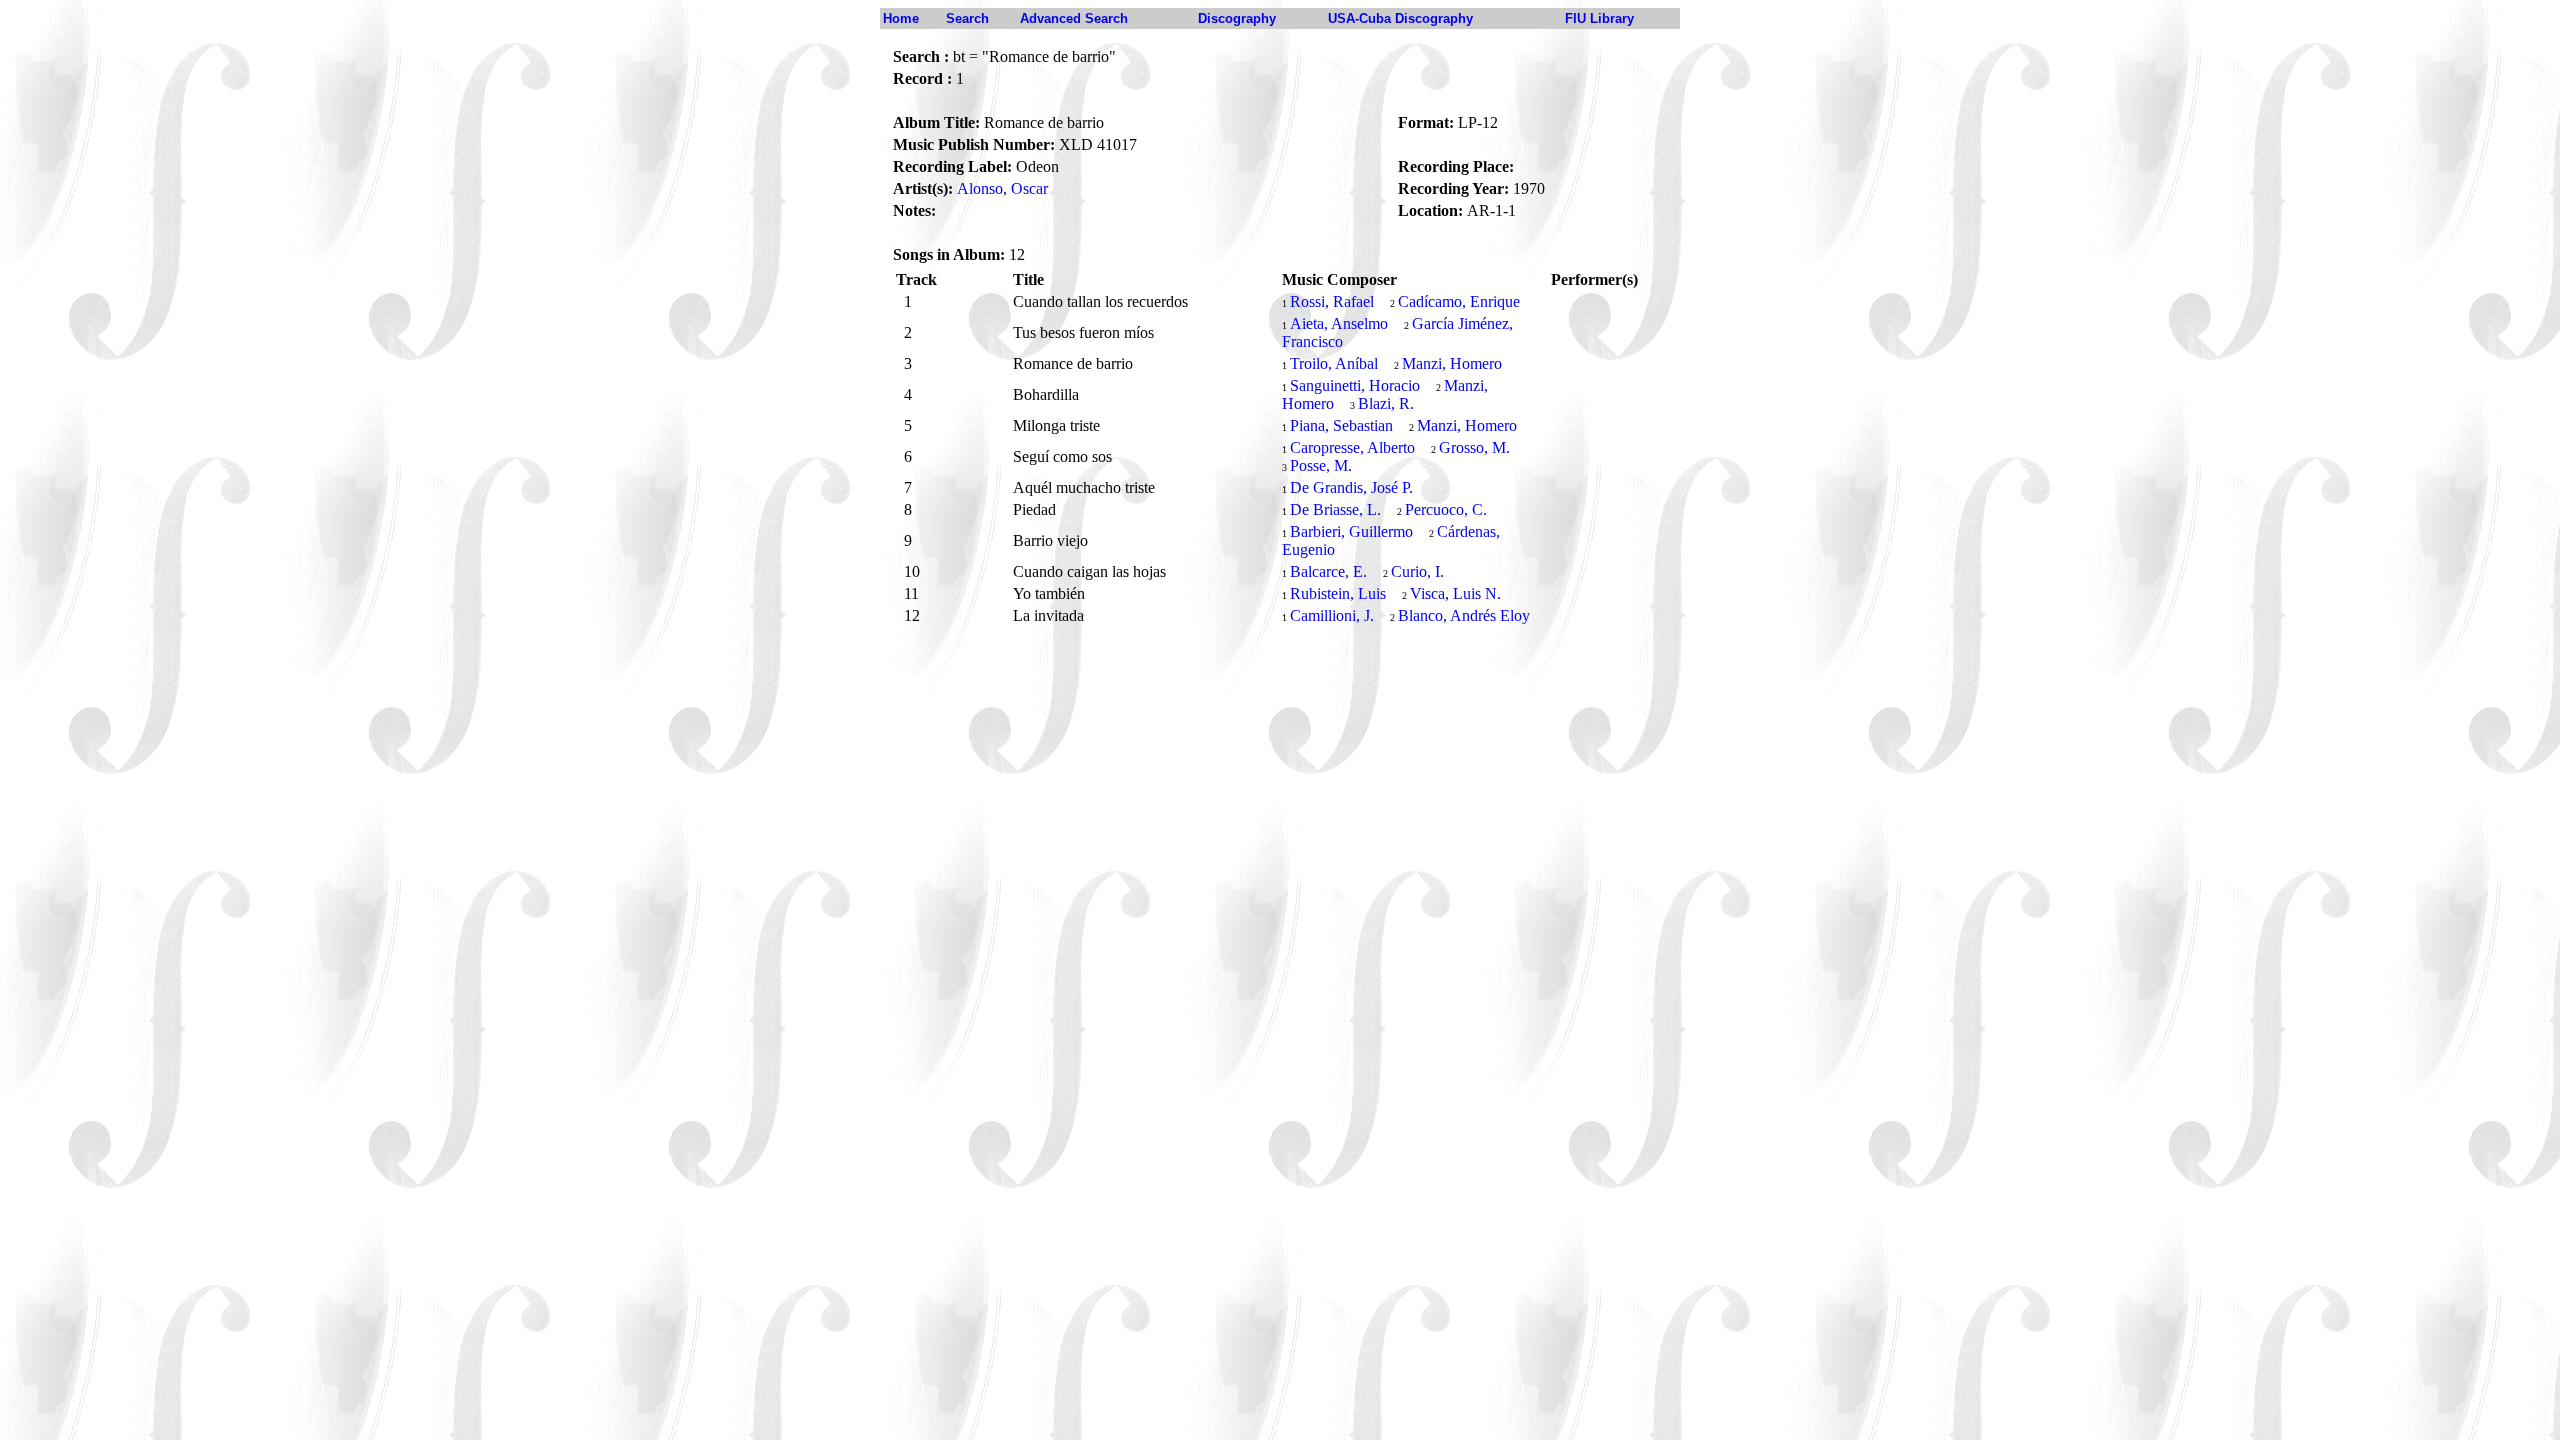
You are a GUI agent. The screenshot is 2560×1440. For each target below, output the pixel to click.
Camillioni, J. (1332, 615)
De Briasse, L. (1335, 509)
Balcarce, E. (1328, 571)
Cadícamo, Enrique (1459, 301)
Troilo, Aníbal (1334, 363)
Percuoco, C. (1446, 509)
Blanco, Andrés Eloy (1464, 615)
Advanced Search (1074, 18)
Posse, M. (1321, 465)
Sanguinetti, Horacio (1355, 385)
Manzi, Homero (1452, 363)
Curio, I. (1417, 571)
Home (901, 18)
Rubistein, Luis (1338, 593)
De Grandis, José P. (1351, 487)
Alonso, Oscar (1002, 188)
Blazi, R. (1386, 403)
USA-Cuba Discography (1400, 18)
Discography (1237, 18)
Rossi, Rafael (1332, 301)
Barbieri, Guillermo (1351, 531)
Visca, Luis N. (1455, 593)
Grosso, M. (1474, 447)
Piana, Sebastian (1341, 425)
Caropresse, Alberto (1352, 447)
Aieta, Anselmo (1339, 323)
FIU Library (1599, 18)
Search (967, 18)
